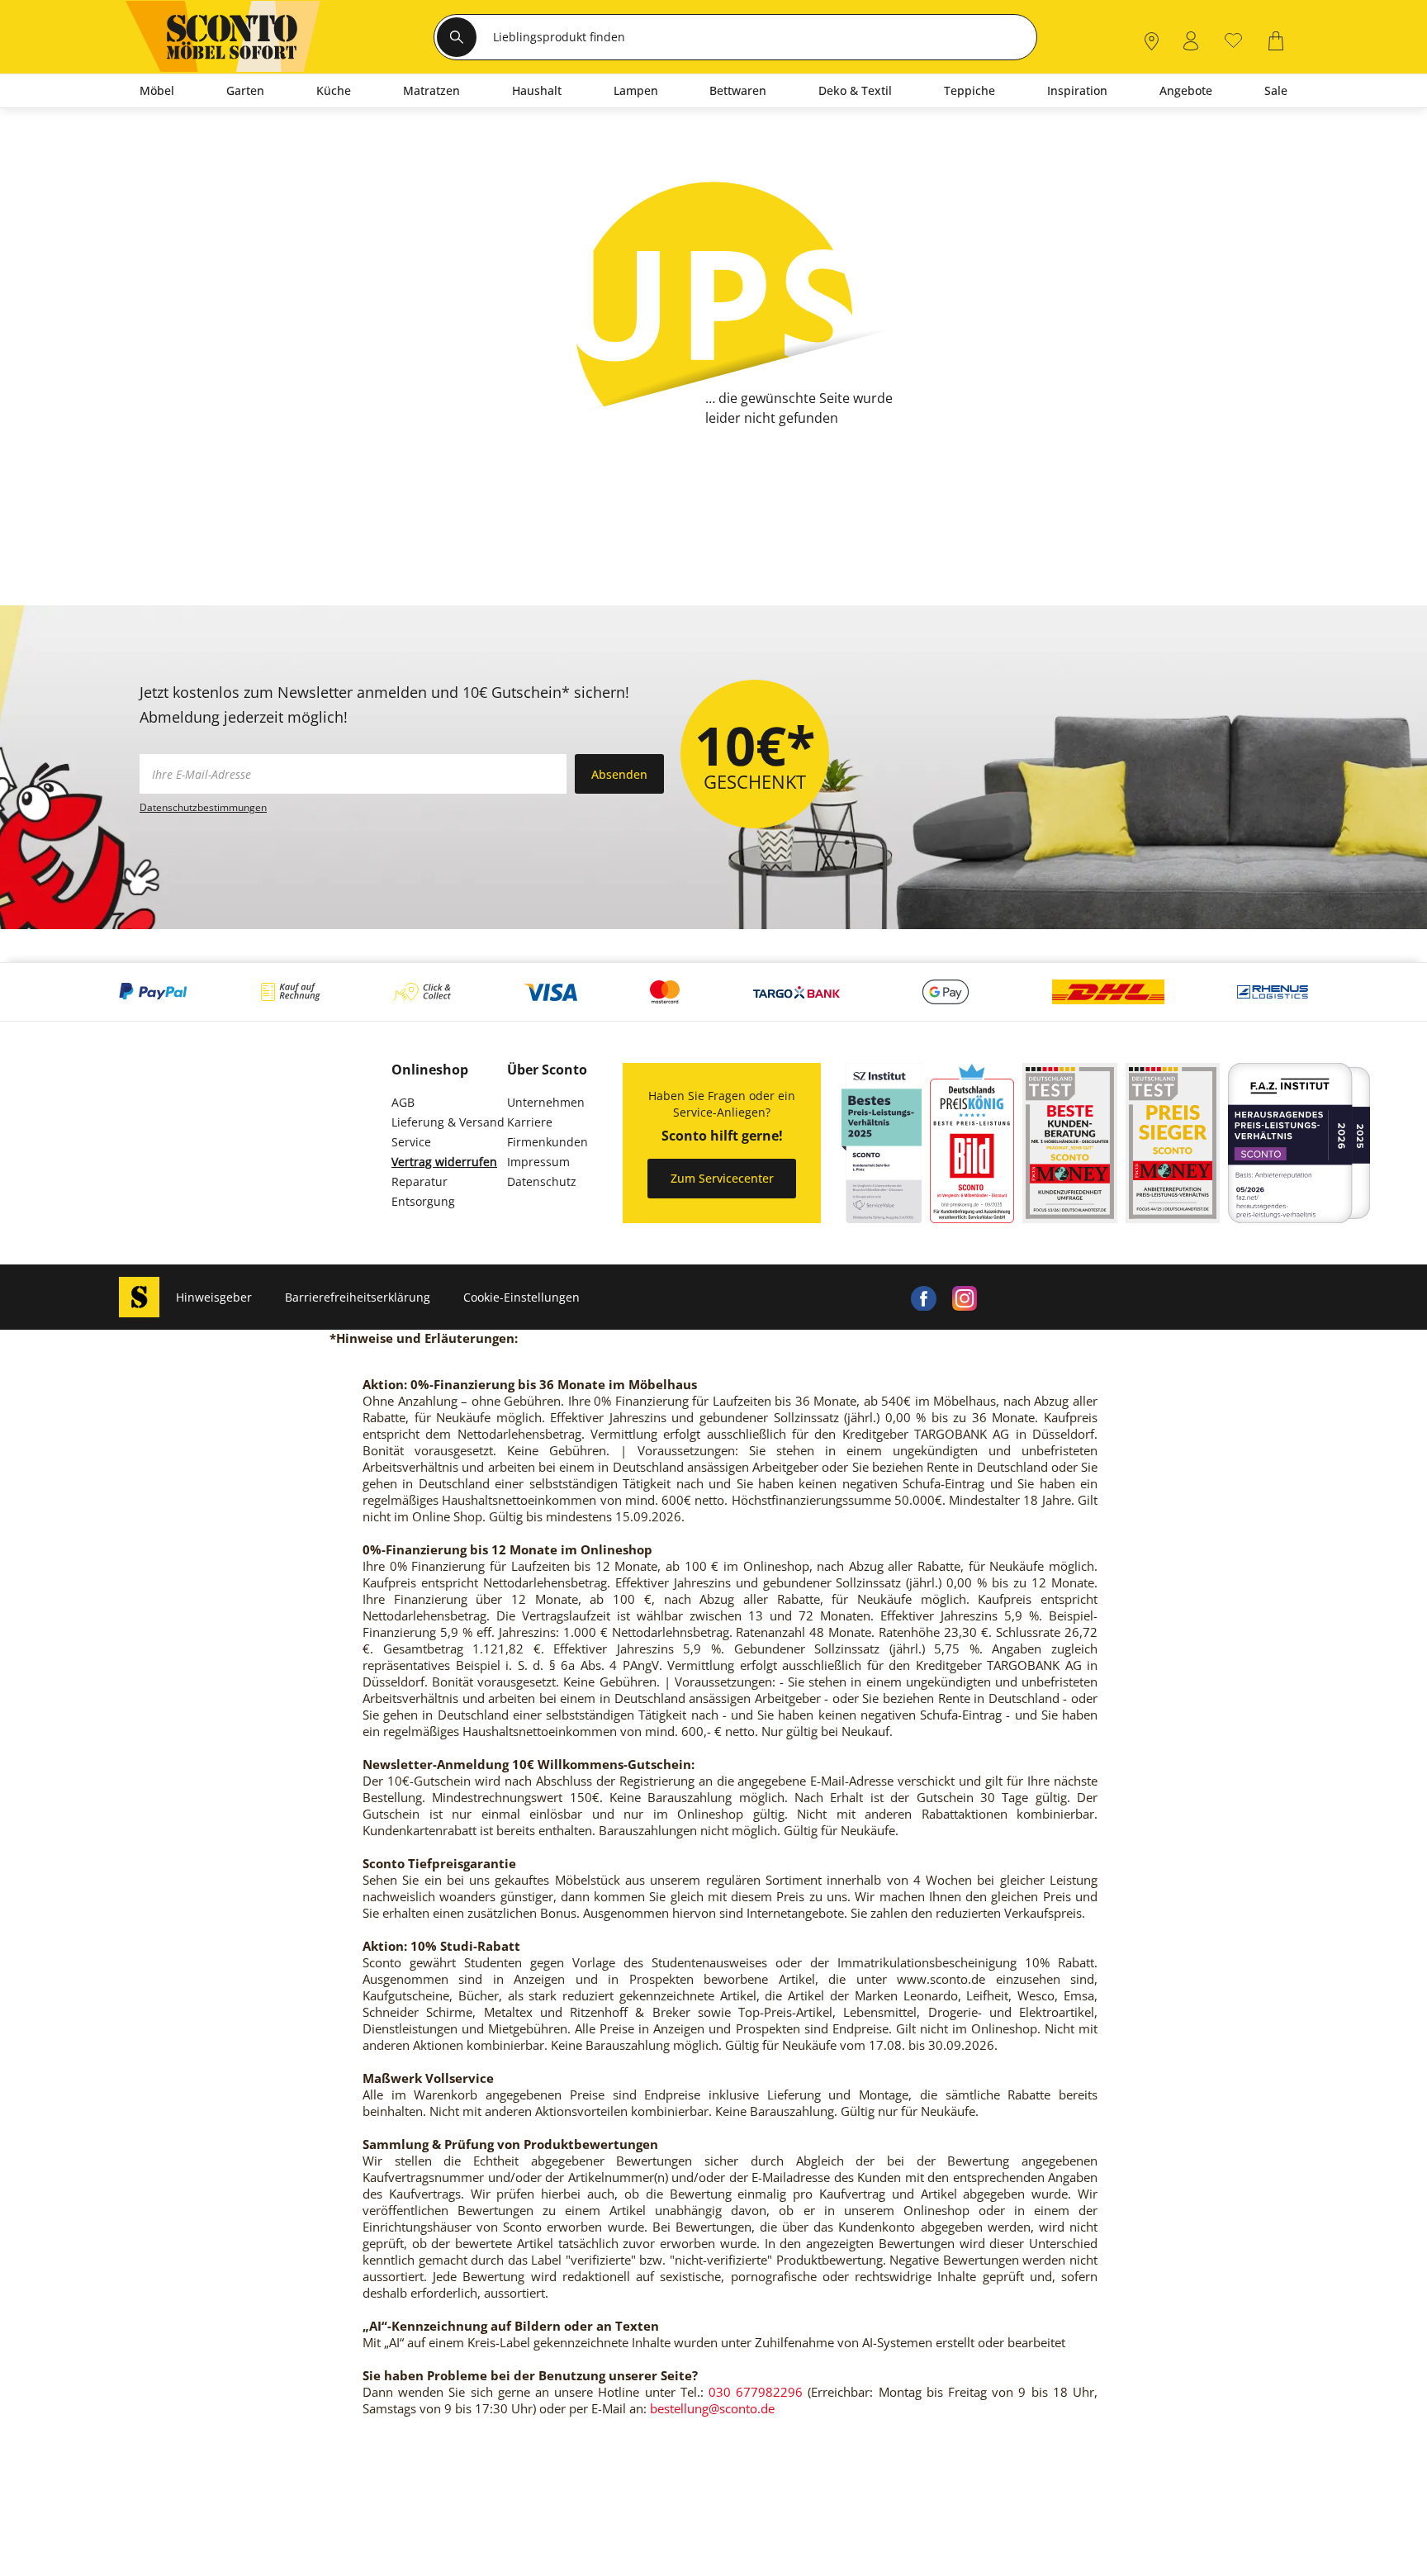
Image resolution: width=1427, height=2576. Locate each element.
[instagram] (965, 1297)
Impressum (538, 1162)
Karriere (530, 1122)
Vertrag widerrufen (444, 1162)
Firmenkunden (548, 1142)
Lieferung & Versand (448, 1122)
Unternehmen (546, 1102)
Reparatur (420, 1181)
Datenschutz (542, 1181)
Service (411, 1142)
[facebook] (923, 1297)
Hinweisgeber (214, 1297)
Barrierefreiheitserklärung (358, 1297)
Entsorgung (423, 1201)
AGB (403, 1102)
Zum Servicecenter (722, 1178)
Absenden (619, 774)
